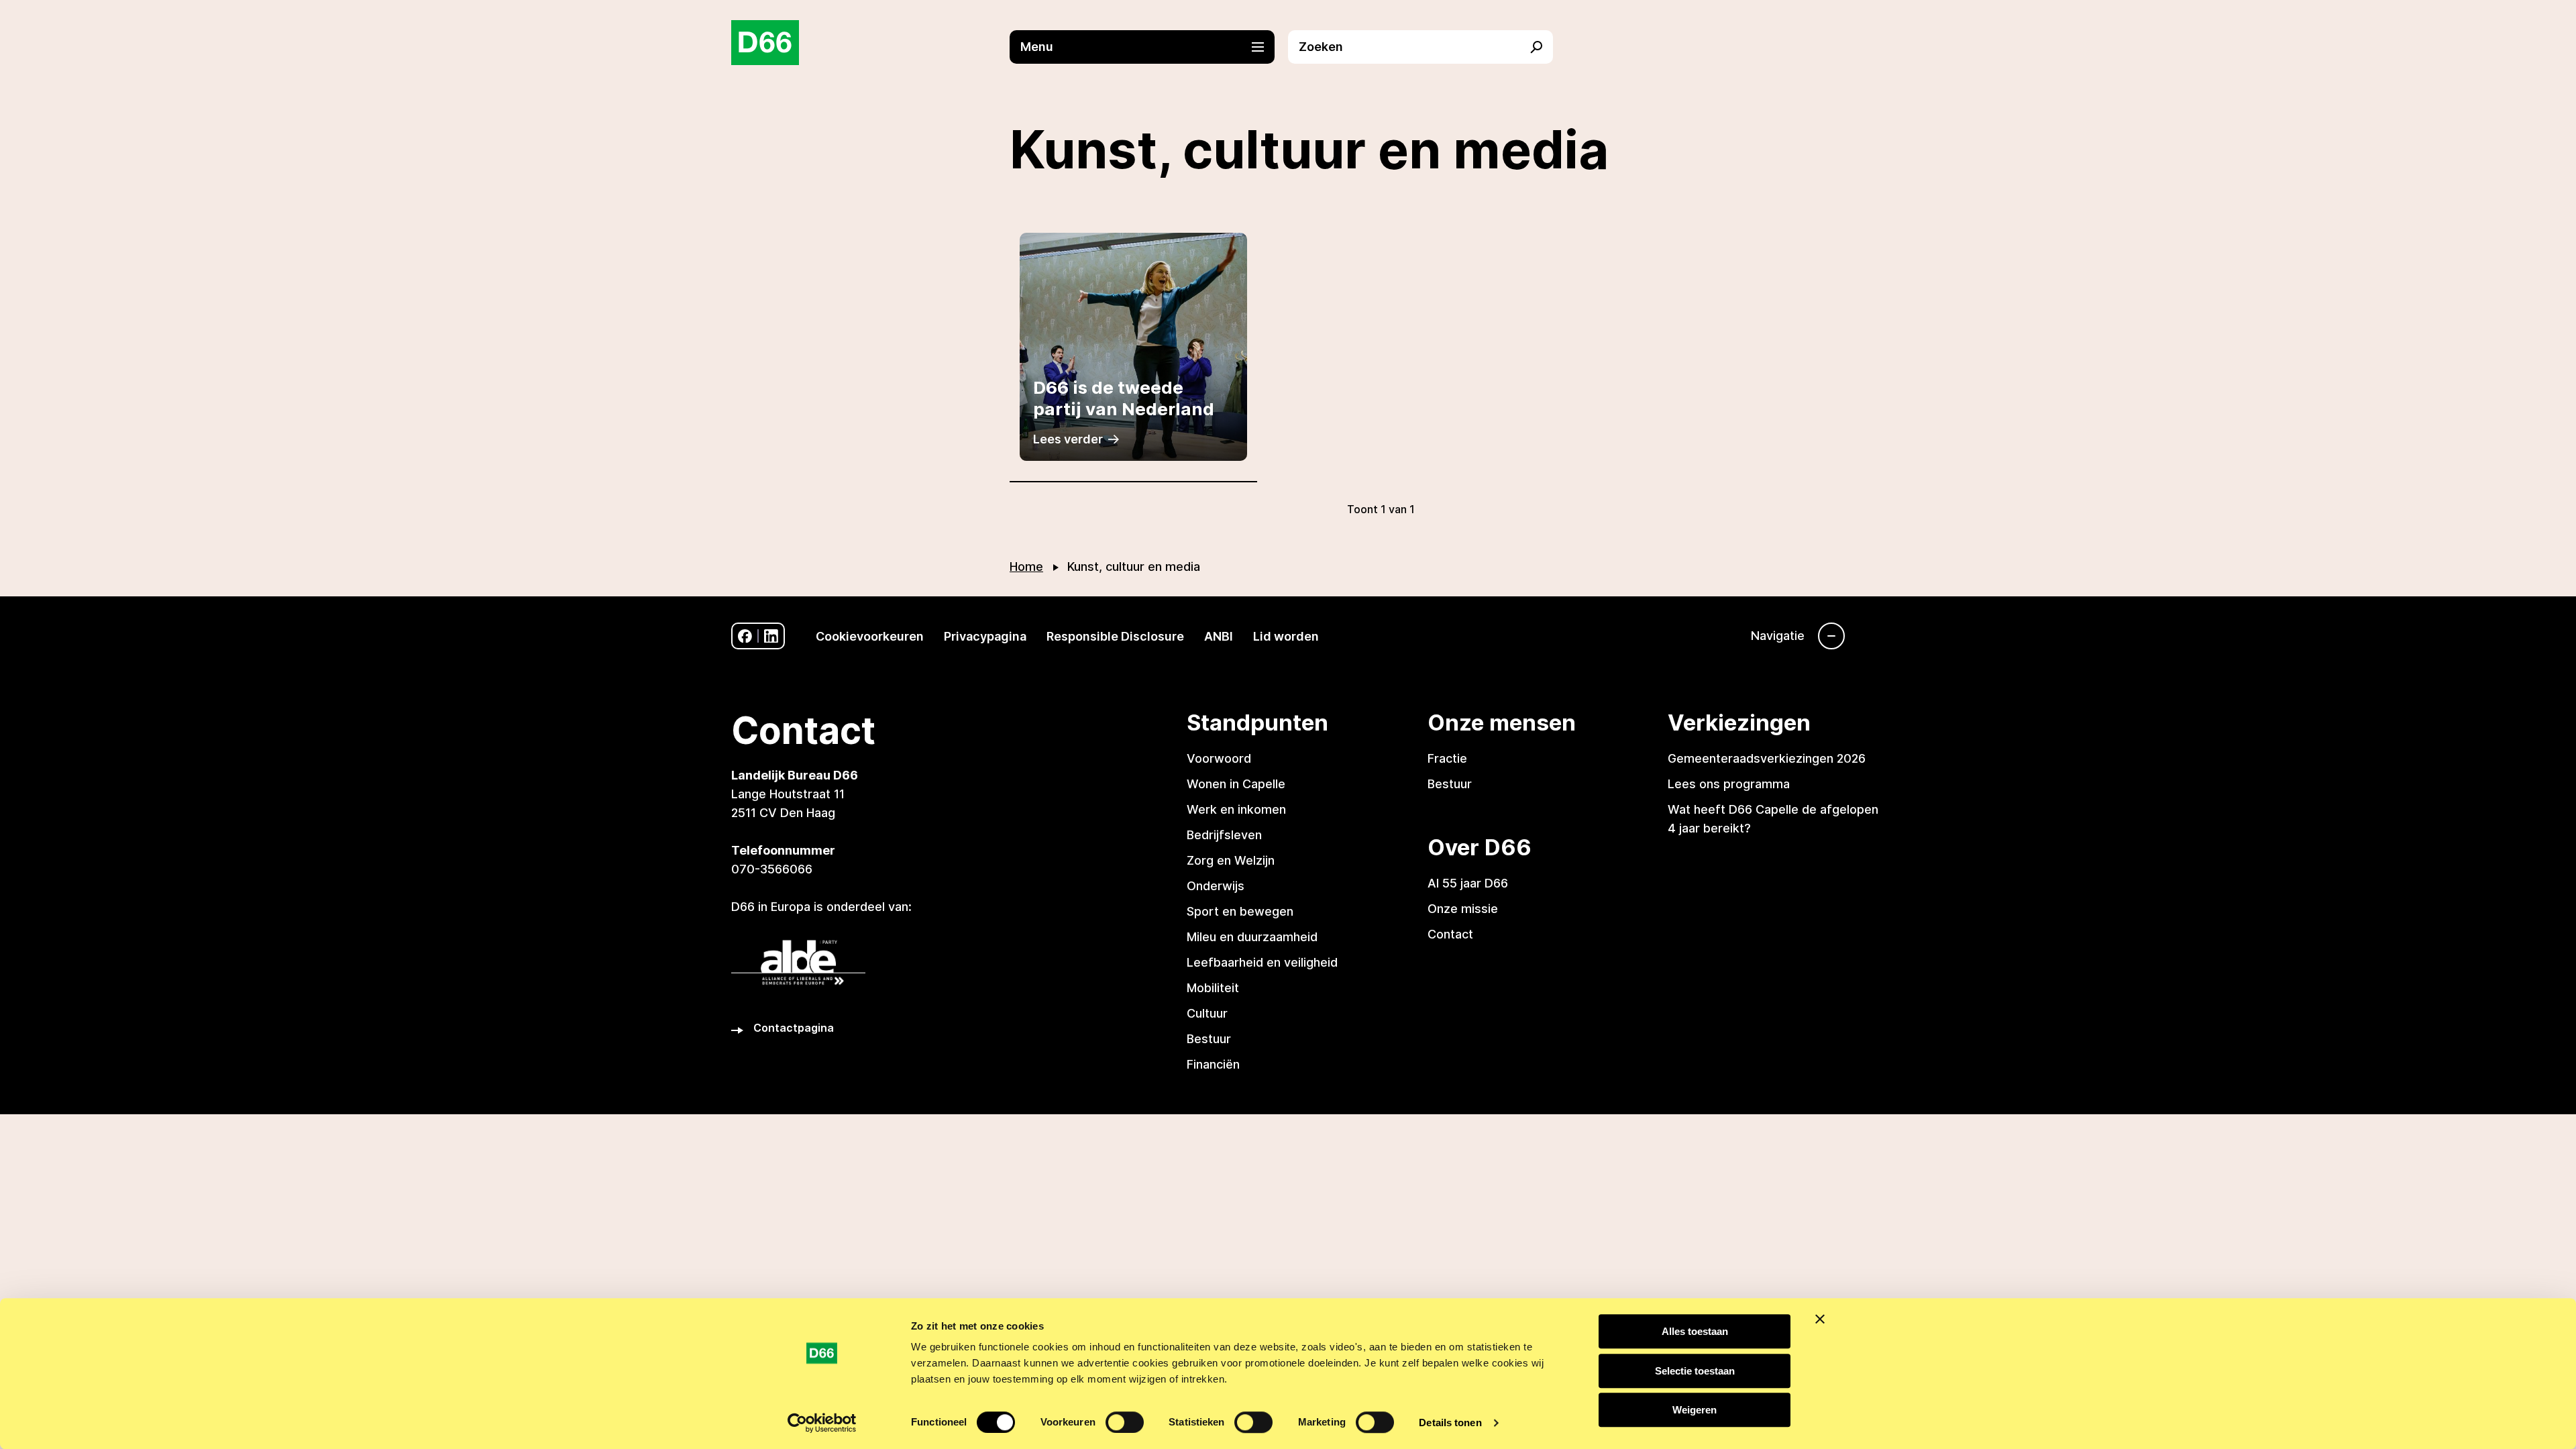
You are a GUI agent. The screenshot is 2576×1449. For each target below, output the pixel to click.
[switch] (1125, 1422)
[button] (1149, 47)
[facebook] (745, 636)
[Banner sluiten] (1820, 1319)
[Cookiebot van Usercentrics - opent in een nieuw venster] (822, 1423)
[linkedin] (771, 636)
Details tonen (1450, 1423)
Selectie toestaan (1695, 1371)
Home (1026, 567)
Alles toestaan (1695, 1331)
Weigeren (1695, 1410)
